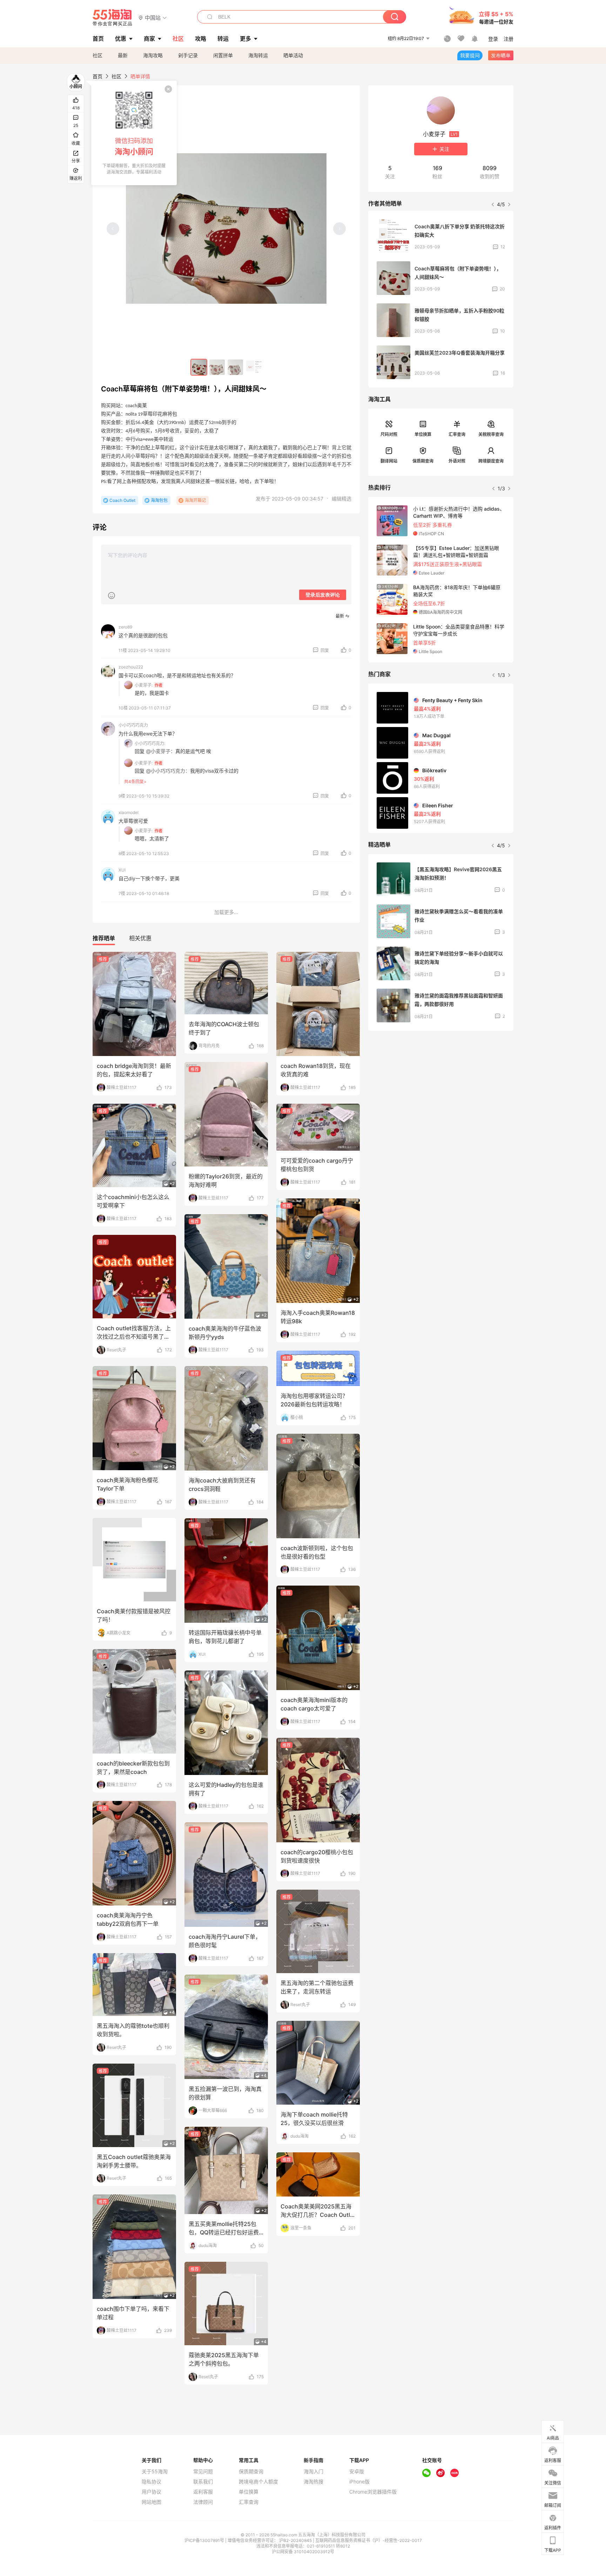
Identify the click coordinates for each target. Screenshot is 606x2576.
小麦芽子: (144, 685)
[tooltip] (134, 133)
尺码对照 (389, 434)
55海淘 (113, 18)
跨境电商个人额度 (258, 2482)
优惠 (121, 39)
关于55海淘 (155, 2471)
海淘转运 (258, 55)
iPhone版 (359, 2482)
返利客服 (203, 2492)
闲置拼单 (223, 55)
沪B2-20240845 (296, 2540)
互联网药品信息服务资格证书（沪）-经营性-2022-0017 (369, 2540)
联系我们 (203, 2482)
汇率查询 (457, 434)
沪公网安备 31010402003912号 (303, 2552)
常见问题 (203, 2471)
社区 (97, 55)
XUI (122, 870)
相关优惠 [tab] (140, 938)
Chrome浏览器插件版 (373, 2492)
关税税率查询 (491, 434)
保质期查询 (423, 461)
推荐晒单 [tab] (104, 938)
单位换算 (423, 434)
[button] (153, 17)
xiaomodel (129, 812)
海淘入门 (314, 2471)
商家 (149, 39)
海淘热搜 (314, 2482)
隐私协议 (151, 2482)
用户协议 (151, 2492)
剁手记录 (188, 55)
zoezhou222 (131, 667)
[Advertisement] (441, 1088)
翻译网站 (389, 461)
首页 (97, 76)
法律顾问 (203, 2502)
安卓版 (357, 2471)
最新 (123, 55)
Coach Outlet (122, 500)
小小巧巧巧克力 (133, 725)
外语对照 (457, 461)
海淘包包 (159, 500)
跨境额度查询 (491, 461)
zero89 (125, 627)
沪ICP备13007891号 (205, 2540)
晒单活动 (293, 55)
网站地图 (151, 2502)
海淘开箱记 (195, 500)
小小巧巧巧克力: (150, 743)
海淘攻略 (153, 55)
